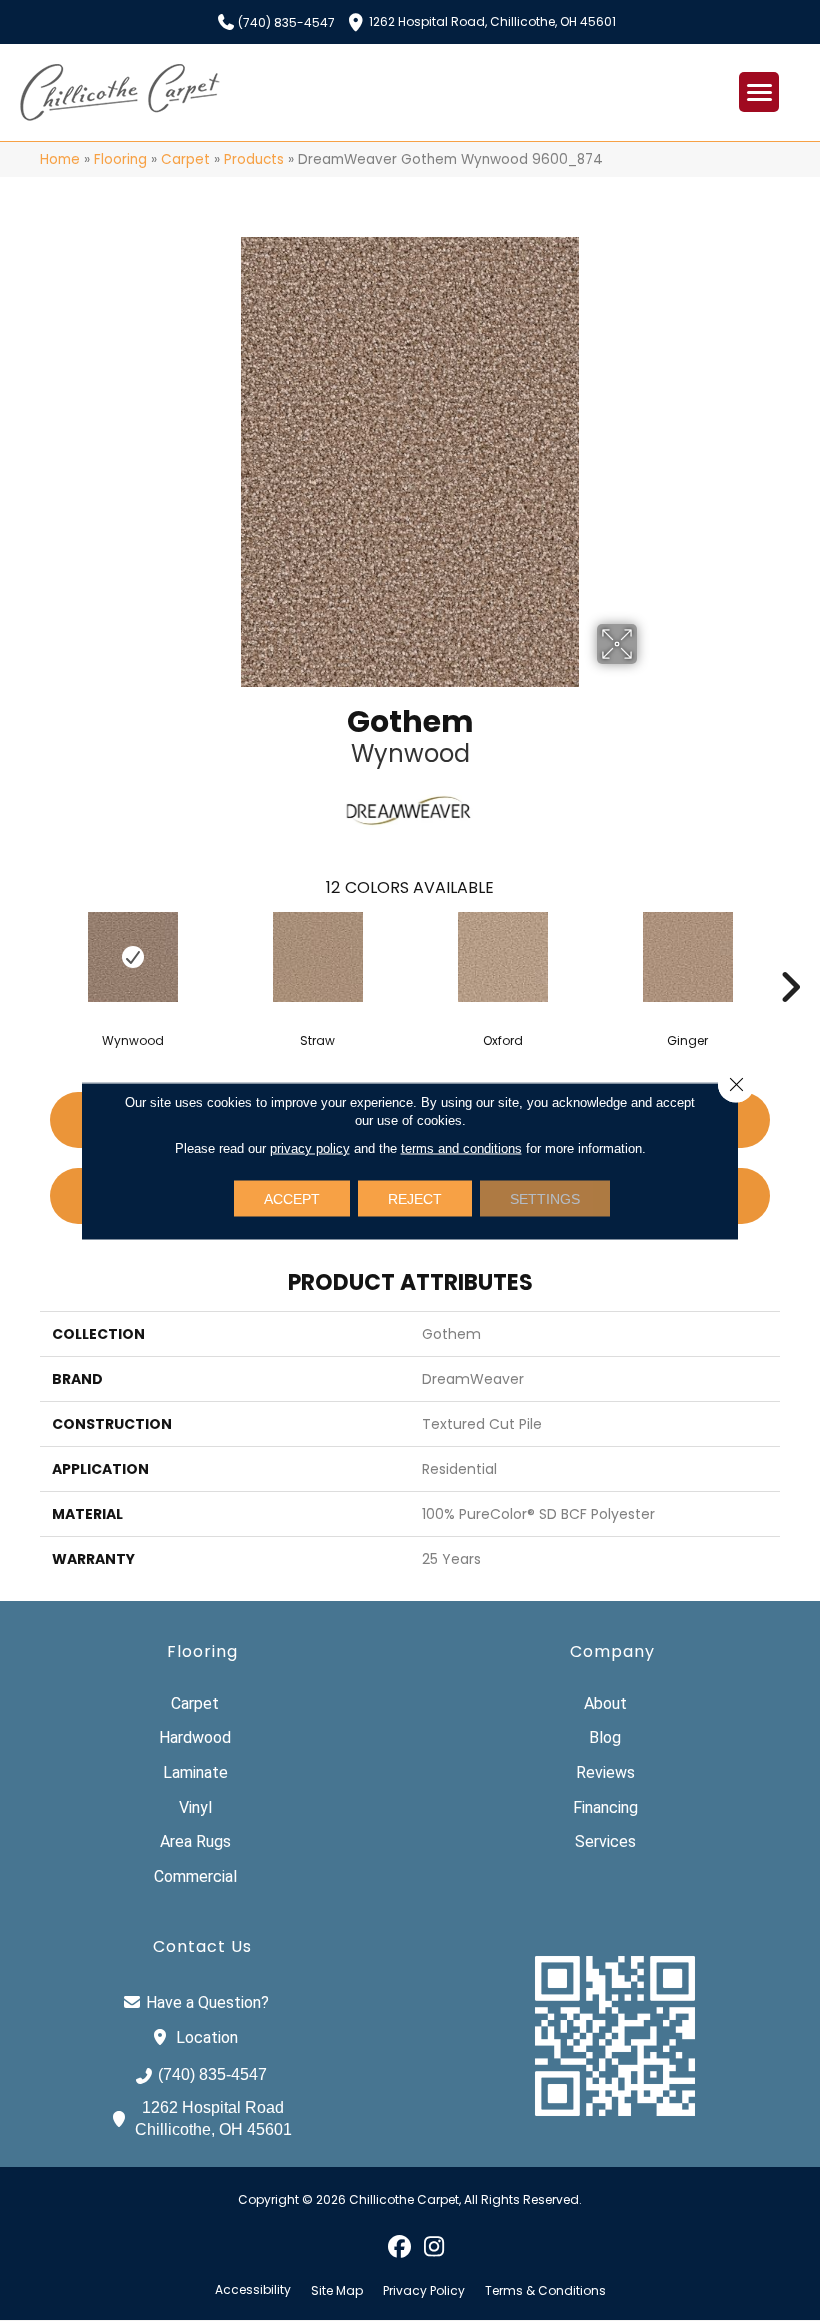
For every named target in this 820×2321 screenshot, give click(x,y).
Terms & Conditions (545, 2291)
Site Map (337, 2291)
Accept (292, 1198)
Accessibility (253, 2290)
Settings (545, 1198)
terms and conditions (461, 1147)
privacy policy (310, 1147)
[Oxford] (502, 957)
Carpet (185, 159)
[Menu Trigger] (759, 92)
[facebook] (399, 2246)
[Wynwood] (132, 957)
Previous (30, 957)
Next (790, 957)
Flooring (120, 159)
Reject (415, 1198)
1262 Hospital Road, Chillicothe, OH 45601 (492, 20)
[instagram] (434, 2246)
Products (254, 159)
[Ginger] (687, 957)
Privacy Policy (424, 2291)
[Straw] (317, 957)
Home (60, 159)
